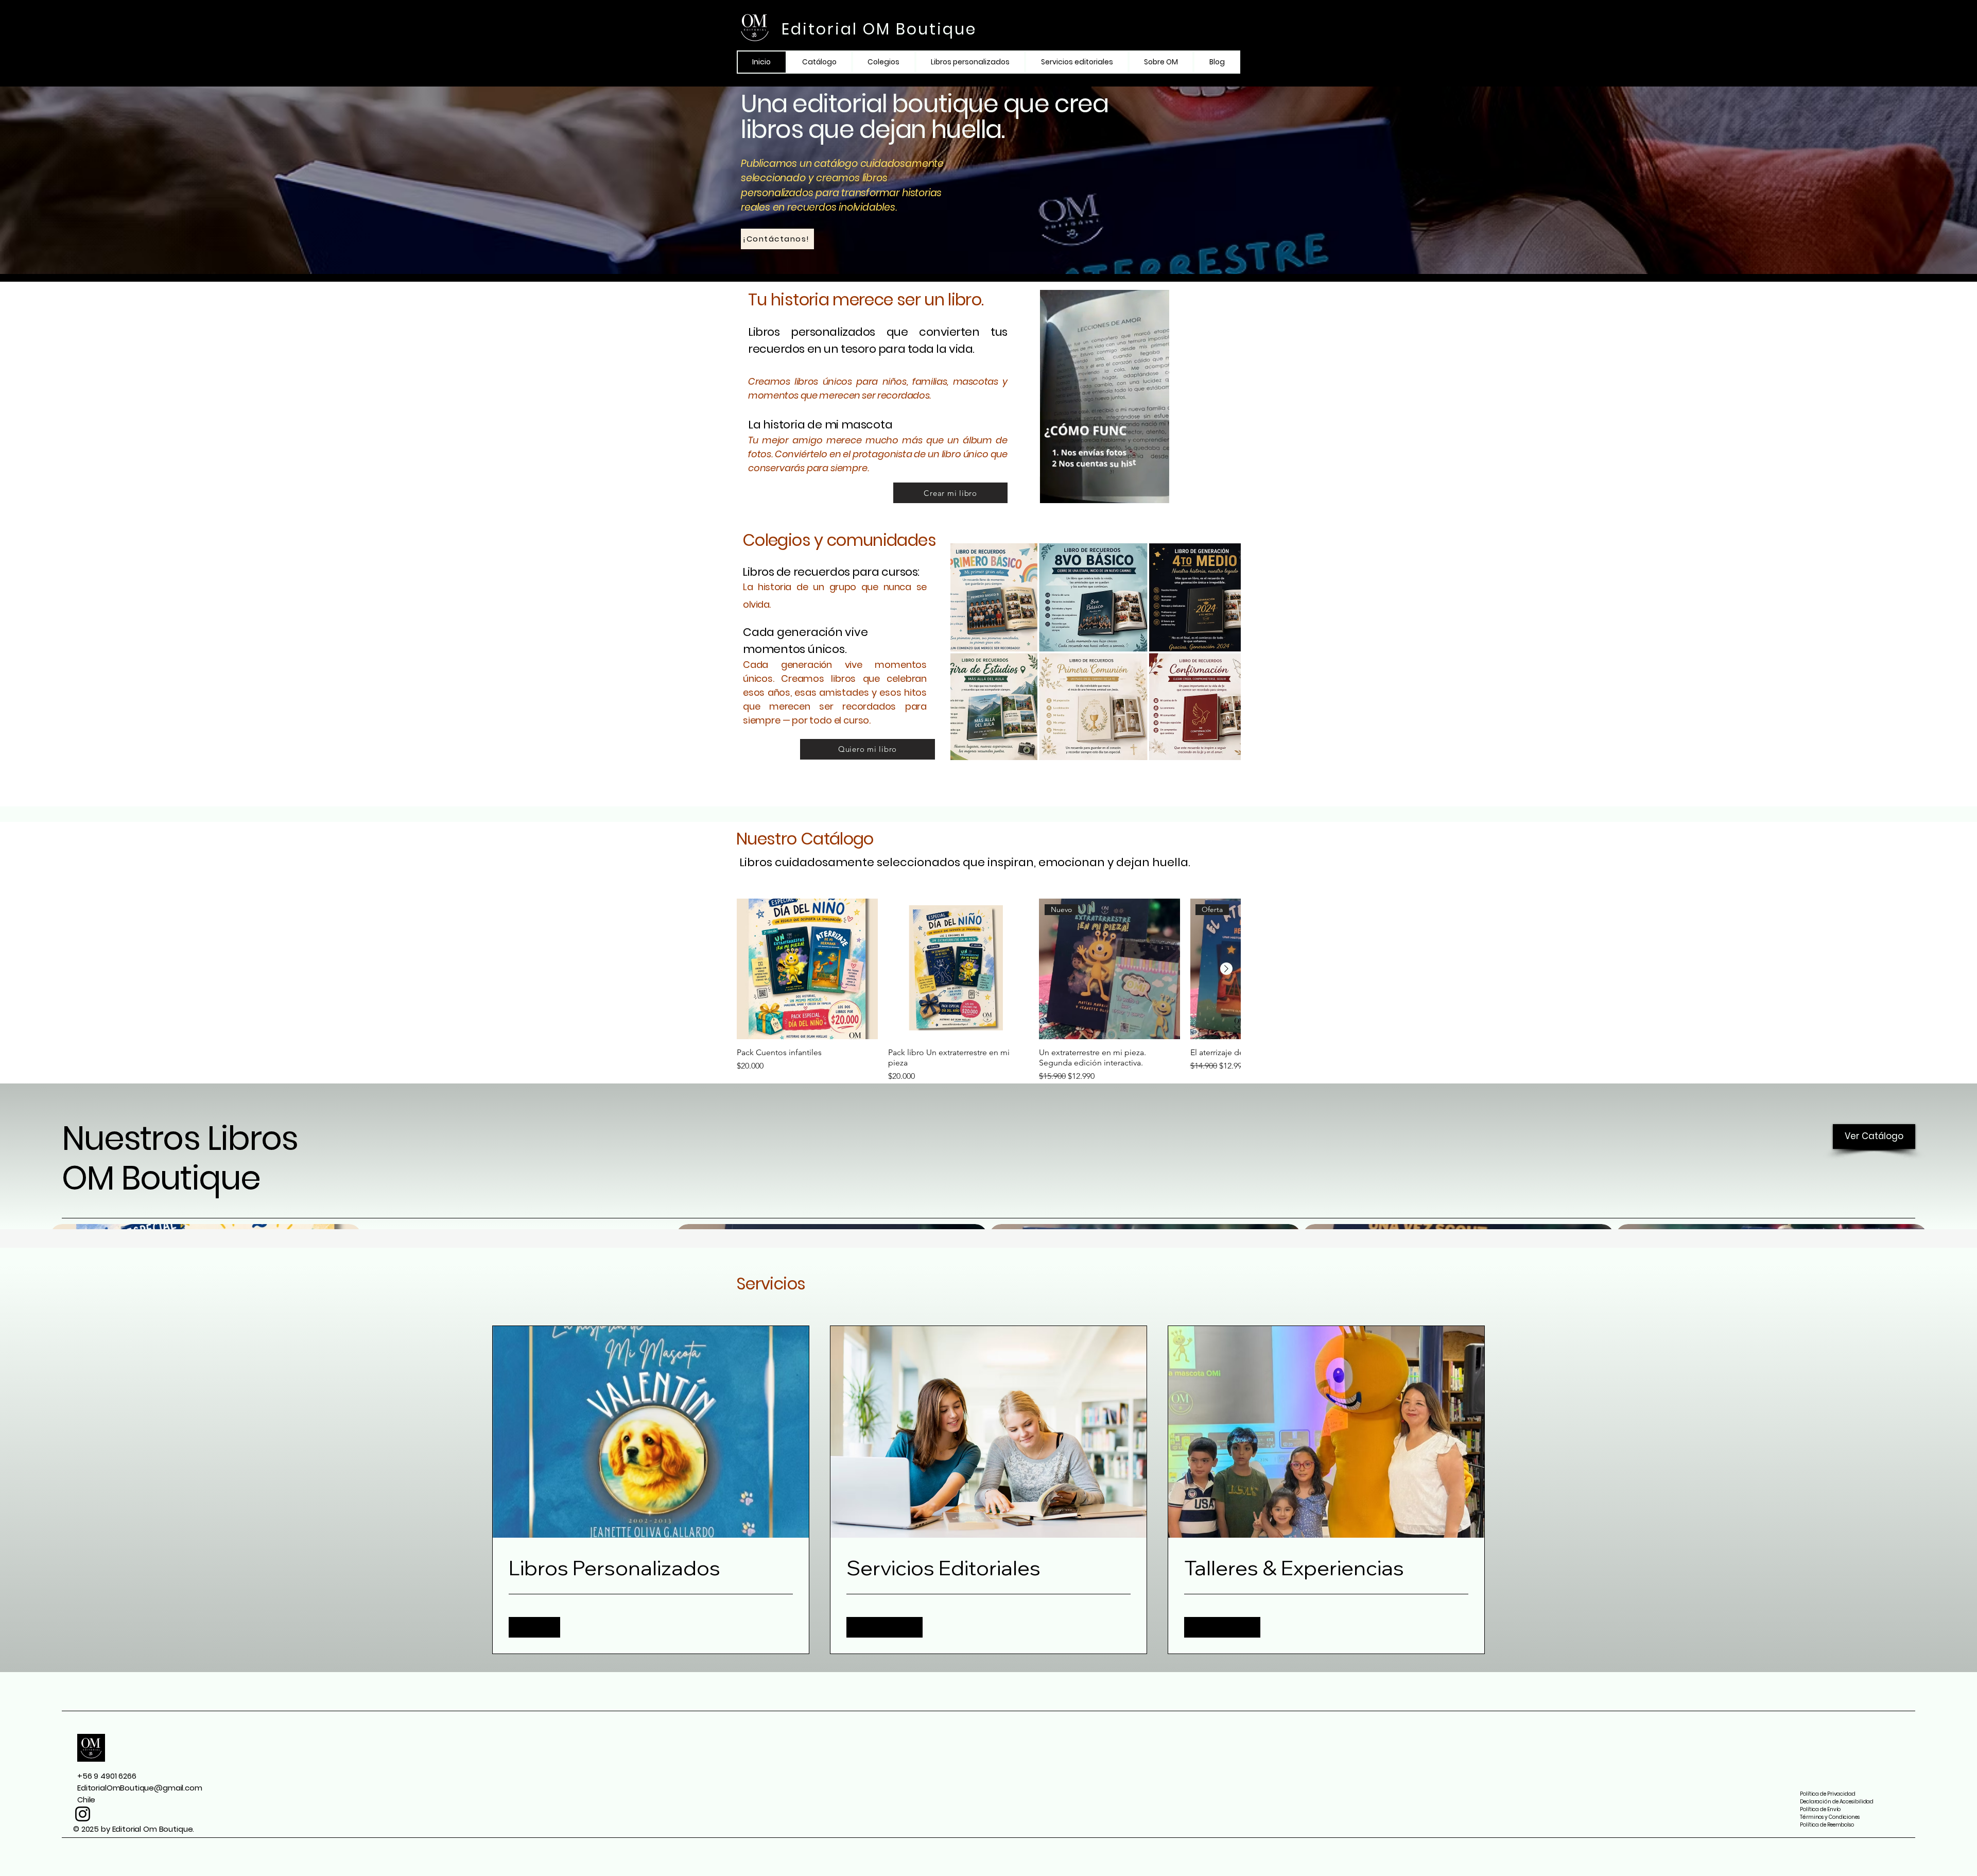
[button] (1156, 492)
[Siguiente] (1226, 969)
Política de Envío (1820, 1809)
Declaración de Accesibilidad (1837, 1802)
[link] (651, 1568)
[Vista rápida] (807, 969)
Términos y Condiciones (1830, 1817)
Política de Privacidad (1828, 1794)
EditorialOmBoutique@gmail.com (140, 1788)
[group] (989, 991)
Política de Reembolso (1827, 1825)
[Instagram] (83, 1814)
